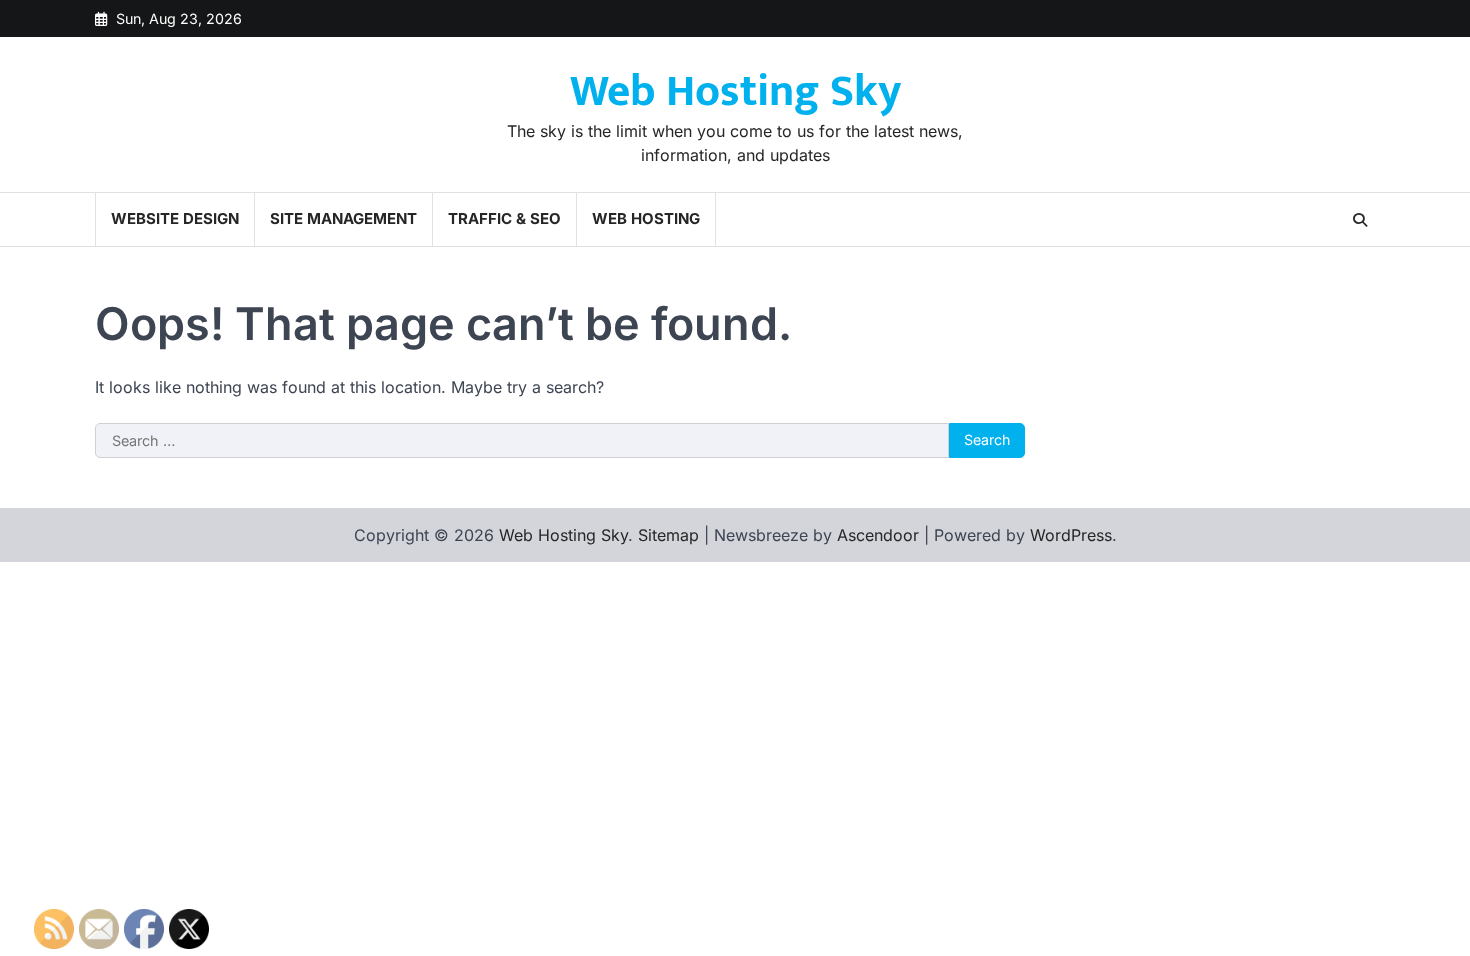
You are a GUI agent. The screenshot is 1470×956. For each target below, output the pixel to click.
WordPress (1071, 535)
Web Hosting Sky (735, 91)
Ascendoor (878, 535)
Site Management (343, 218)
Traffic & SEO (504, 218)
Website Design (175, 218)
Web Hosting (646, 218)
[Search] (1360, 220)
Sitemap (668, 535)
